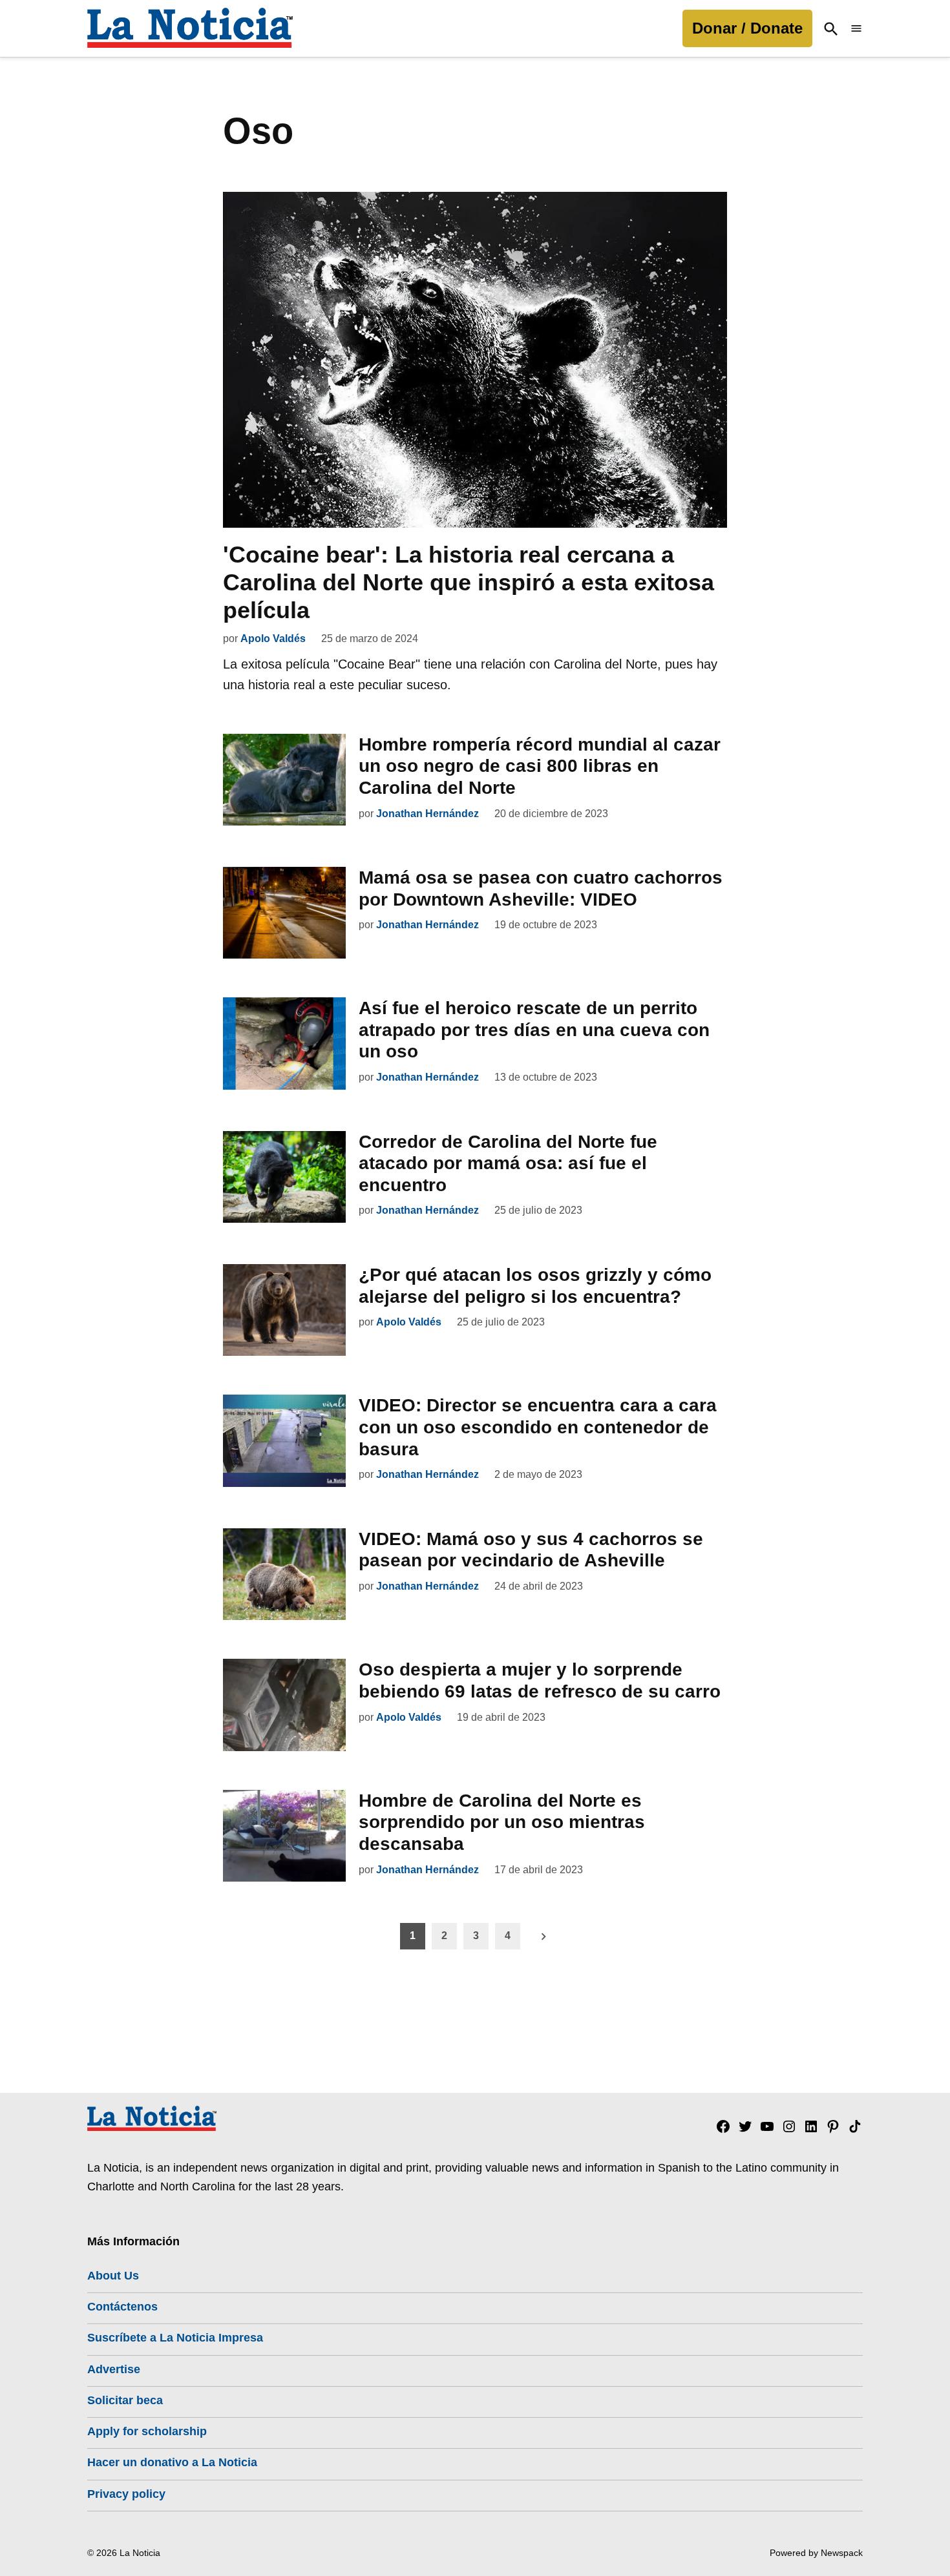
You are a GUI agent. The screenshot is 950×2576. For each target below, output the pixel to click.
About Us (113, 2276)
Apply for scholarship (147, 2431)
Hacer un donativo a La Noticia (172, 2462)
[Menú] (856, 29)
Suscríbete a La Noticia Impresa (175, 2338)
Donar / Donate (747, 28)
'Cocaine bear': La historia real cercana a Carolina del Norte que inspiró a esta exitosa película (469, 582)
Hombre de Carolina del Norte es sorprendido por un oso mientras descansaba (502, 1822)
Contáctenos (122, 2307)
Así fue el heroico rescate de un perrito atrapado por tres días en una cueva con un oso (534, 1030)
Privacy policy (126, 2494)
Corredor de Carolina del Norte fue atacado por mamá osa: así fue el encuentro (508, 1163)
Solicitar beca (125, 2400)
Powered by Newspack (816, 2553)
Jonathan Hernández (428, 814)
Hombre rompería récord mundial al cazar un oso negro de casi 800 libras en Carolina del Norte (540, 766)
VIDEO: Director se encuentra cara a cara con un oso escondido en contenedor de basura (538, 1427)
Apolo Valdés (273, 639)
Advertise (114, 2369)
